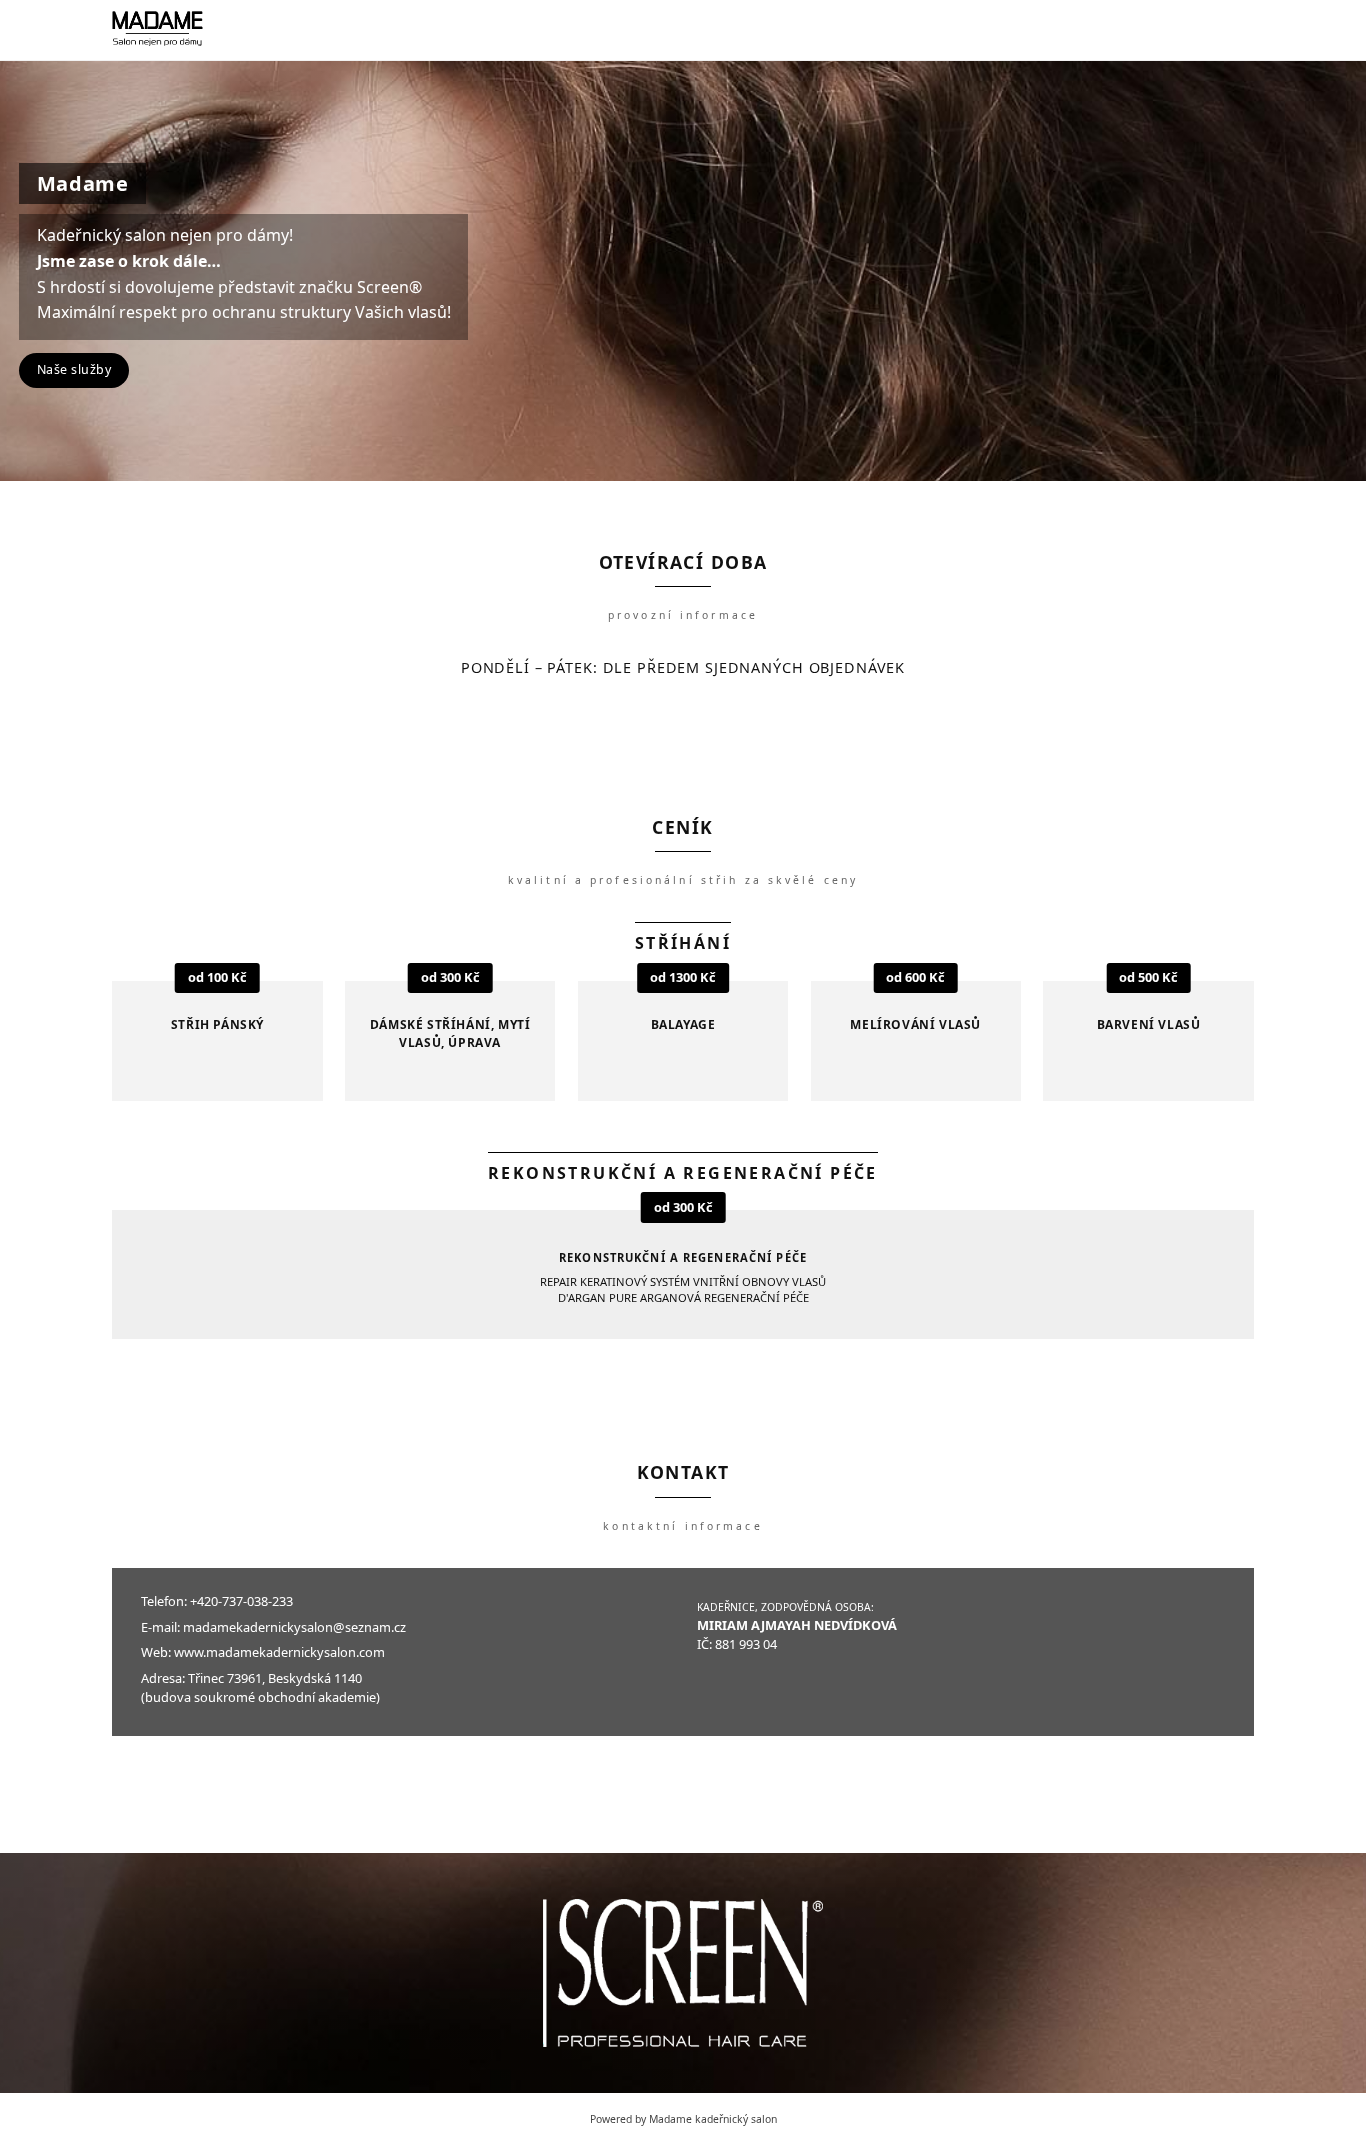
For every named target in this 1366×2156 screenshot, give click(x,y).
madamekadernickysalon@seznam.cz (294, 1627)
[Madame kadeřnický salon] (157, 30)
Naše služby (74, 369)
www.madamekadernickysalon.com (279, 1652)
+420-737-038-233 (241, 1601)
